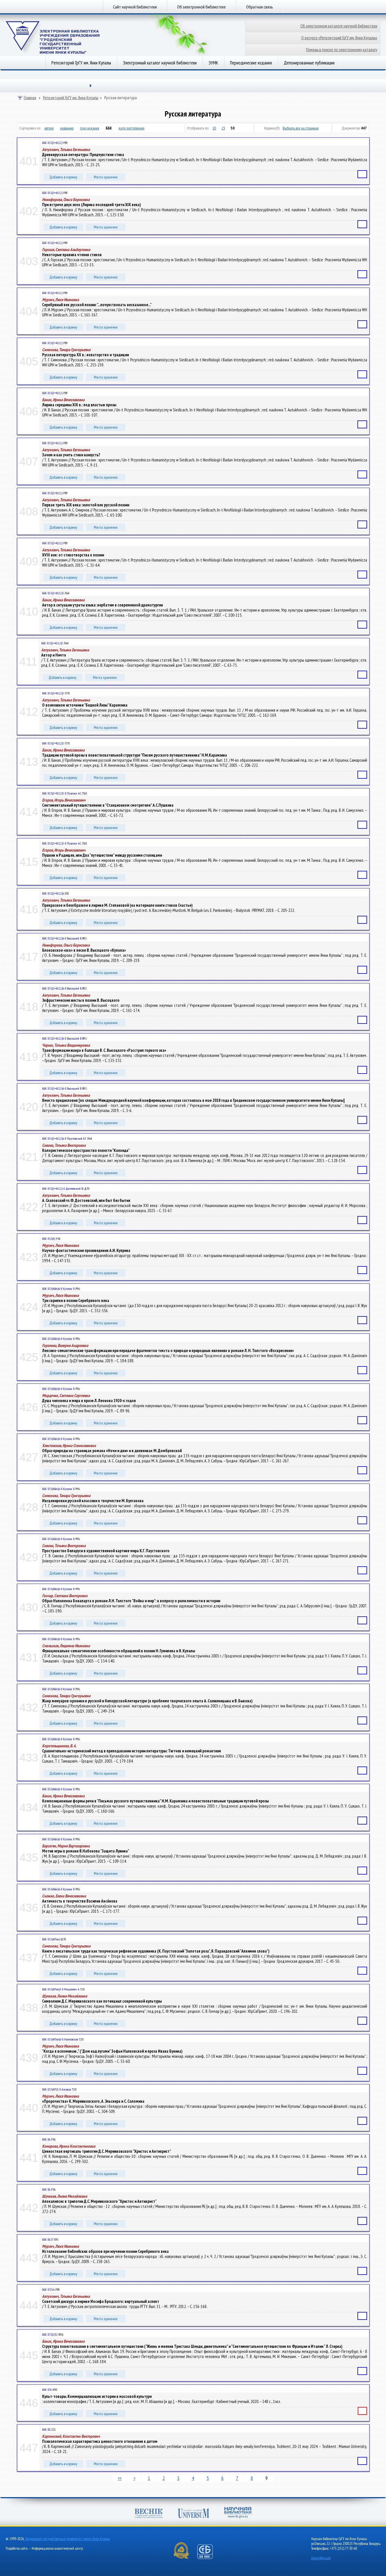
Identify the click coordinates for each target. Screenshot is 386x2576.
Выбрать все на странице (301, 128)
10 (214, 128)
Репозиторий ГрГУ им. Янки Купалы (81, 63)
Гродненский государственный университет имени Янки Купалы (68, 2539)
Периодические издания (251, 63)
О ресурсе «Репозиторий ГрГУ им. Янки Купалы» (339, 38)
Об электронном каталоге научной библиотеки (339, 26)
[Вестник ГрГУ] (149, 2514)
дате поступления (131, 128)
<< (120, 2478)
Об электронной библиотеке (201, 7)
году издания (90, 128)
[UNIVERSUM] (194, 2514)
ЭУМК (213, 63)
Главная (30, 98)
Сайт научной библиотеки (135, 7)
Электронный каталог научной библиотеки (160, 63)
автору (49, 128)
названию (67, 128)
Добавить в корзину (63, 177)
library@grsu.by (321, 2558)
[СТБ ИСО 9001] (209, 2558)
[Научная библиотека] (238, 2513)
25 (223, 128)
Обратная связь (260, 7)
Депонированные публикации (309, 63)
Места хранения (106, 177)
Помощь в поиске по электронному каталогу (342, 50)
